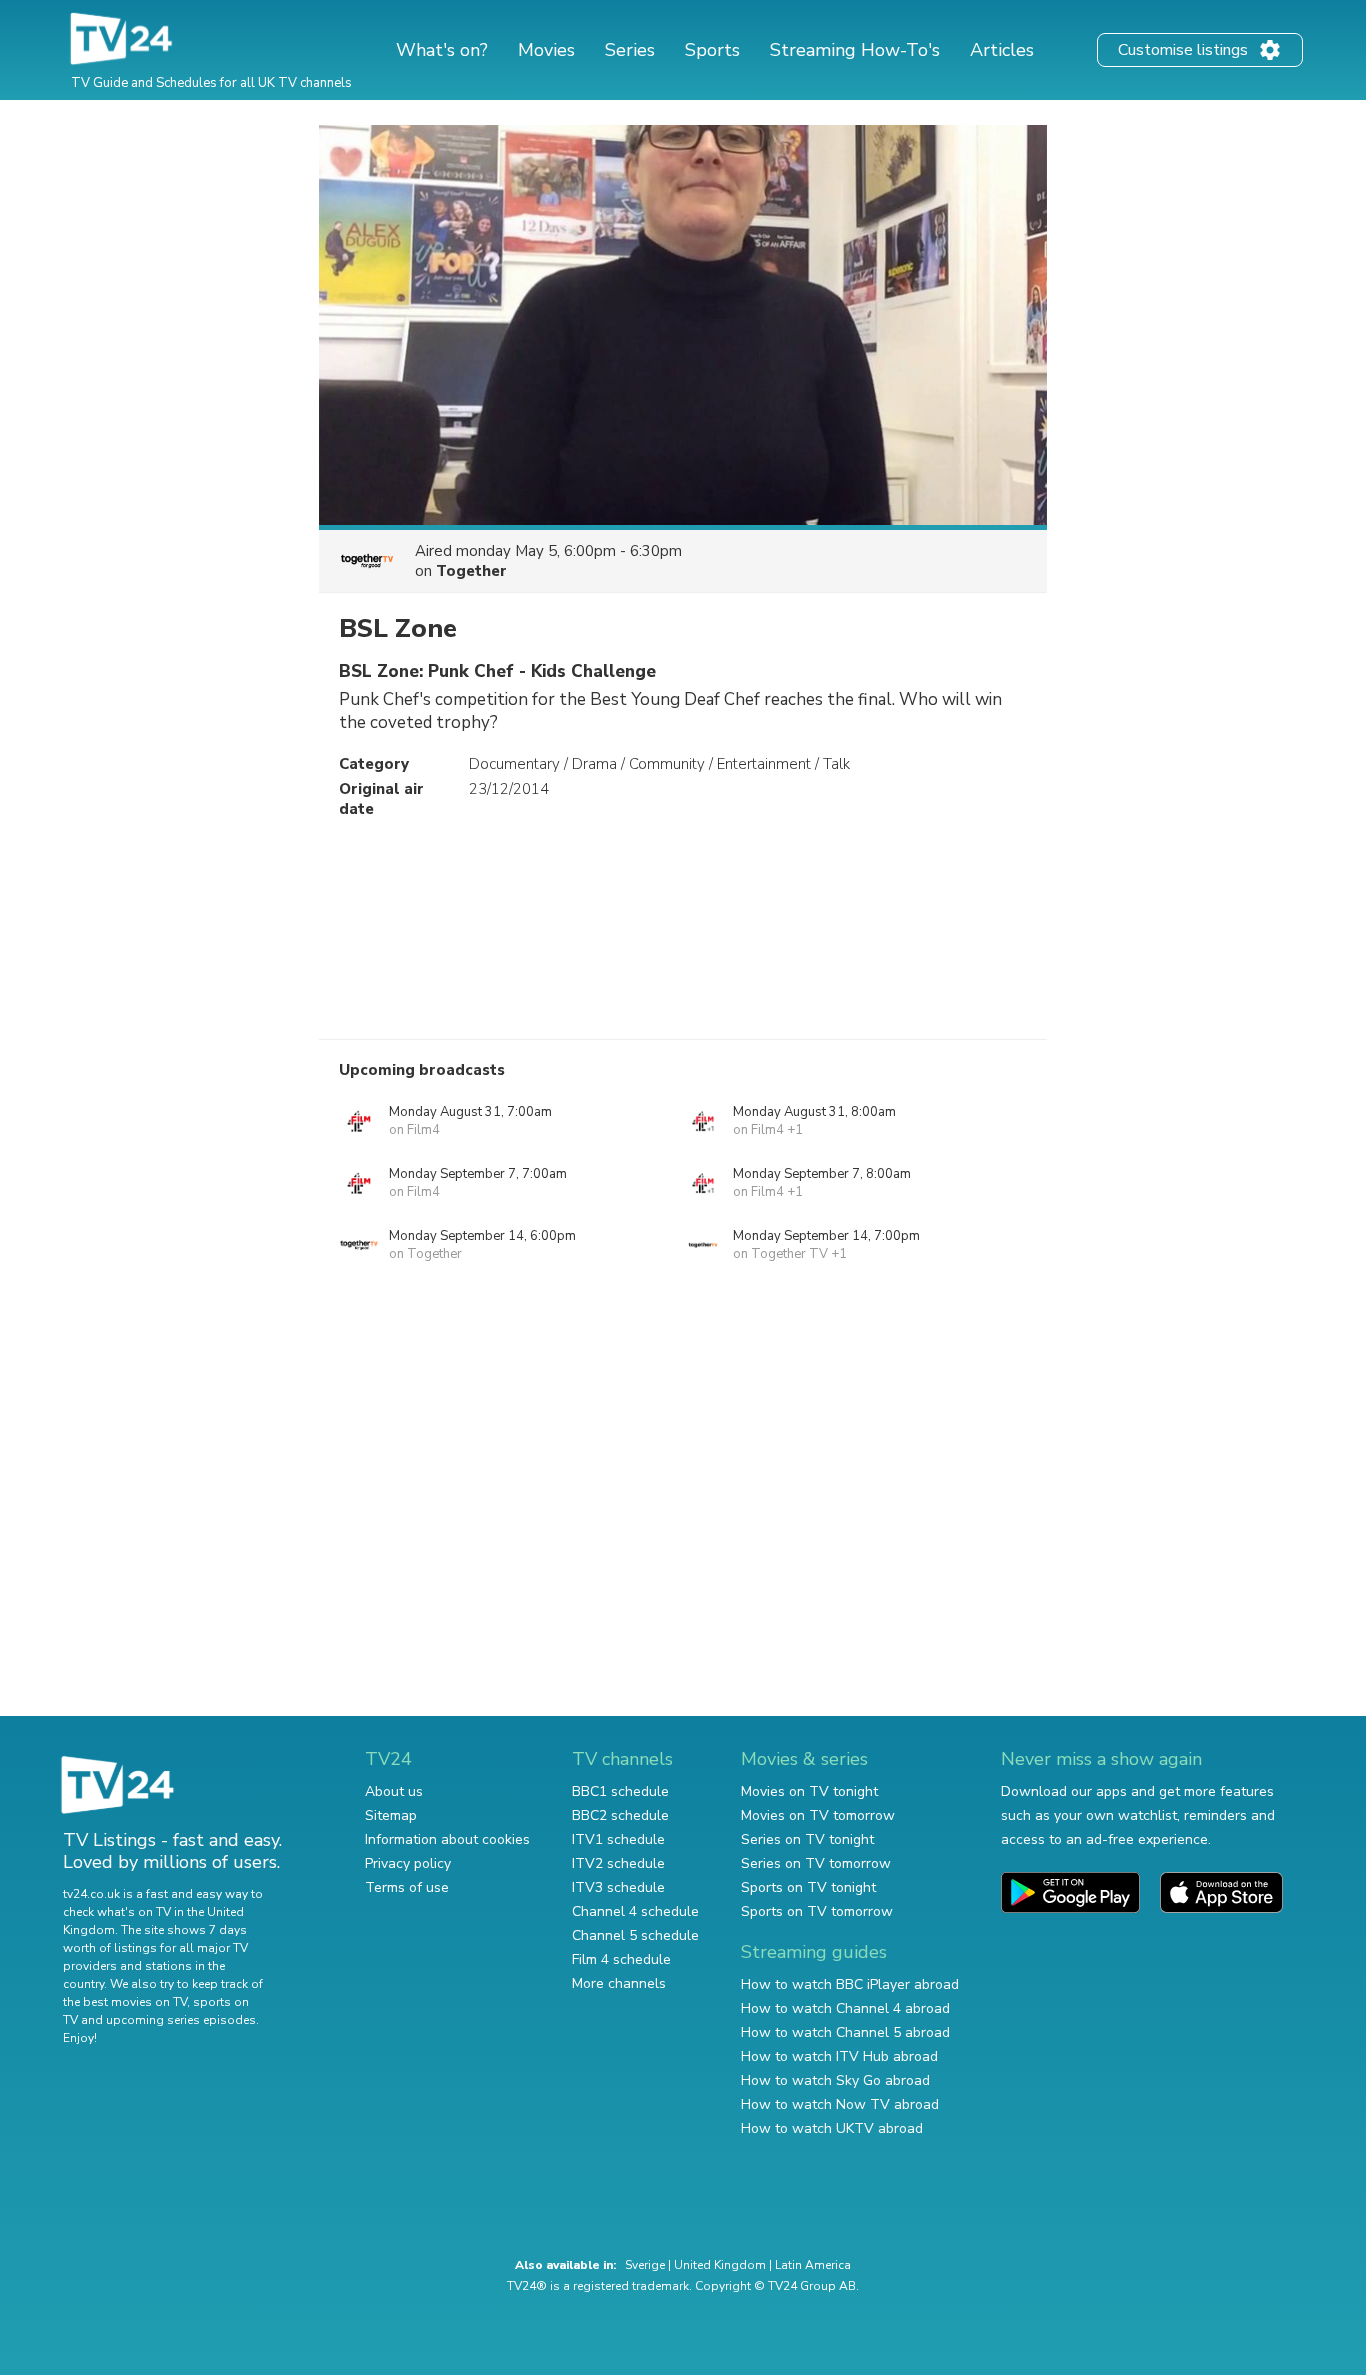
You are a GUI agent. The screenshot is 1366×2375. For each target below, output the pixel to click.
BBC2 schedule (620, 1815)
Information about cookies (447, 1839)
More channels (619, 1983)
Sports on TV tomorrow (817, 1911)
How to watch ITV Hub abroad (839, 2056)
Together (471, 571)
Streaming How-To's (855, 50)
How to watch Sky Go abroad (835, 2080)
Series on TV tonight (807, 1839)
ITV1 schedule (618, 1839)
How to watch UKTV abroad (832, 2128)
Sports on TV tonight (808, 1887)
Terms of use (407, 1887)
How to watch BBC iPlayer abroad (850, 1984)
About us (394, 1791)
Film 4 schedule (621, 1959)
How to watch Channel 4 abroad (845, 2008)
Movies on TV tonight (809, 1791)
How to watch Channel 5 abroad (845, 2032)
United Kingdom (720, 2265)
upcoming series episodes (181, 2020)
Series (630, 50)
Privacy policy (408, 1863)
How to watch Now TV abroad (840, 2104)
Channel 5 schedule (635, 1935)
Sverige (645, 2265)
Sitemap (391, 1815)
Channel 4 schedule (635, 1911)
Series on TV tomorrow (816, 1863)
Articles (1002, 50)
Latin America (813, 2265)
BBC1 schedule (620, 1791)
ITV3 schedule (618, 1887)
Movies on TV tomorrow (818, 1815)
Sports (712, 50)
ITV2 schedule (618, 1863)
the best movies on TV (125, 2002)
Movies (546, 50)
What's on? (442, 50)
